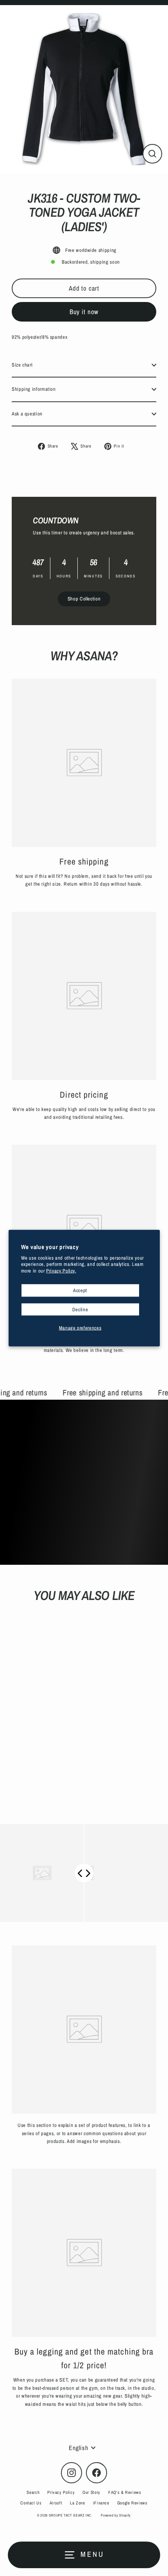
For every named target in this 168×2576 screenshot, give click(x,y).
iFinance (101, 2503)
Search (33, 2492)
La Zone (77, 2503)
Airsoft (56, 2503)
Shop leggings (89, 1504)
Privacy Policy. (61, 1270)
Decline (80, 1309)
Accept (80, 1290)
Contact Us (31, 2503)
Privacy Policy (61, 2492)
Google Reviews (132, 2503)
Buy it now (84, 312)
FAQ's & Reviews (125, 2492)
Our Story (91, 2492)
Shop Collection (84, 599)
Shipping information (34, 389)
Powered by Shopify (116, 2515)
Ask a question (27, 414)
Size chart (22, 365)
